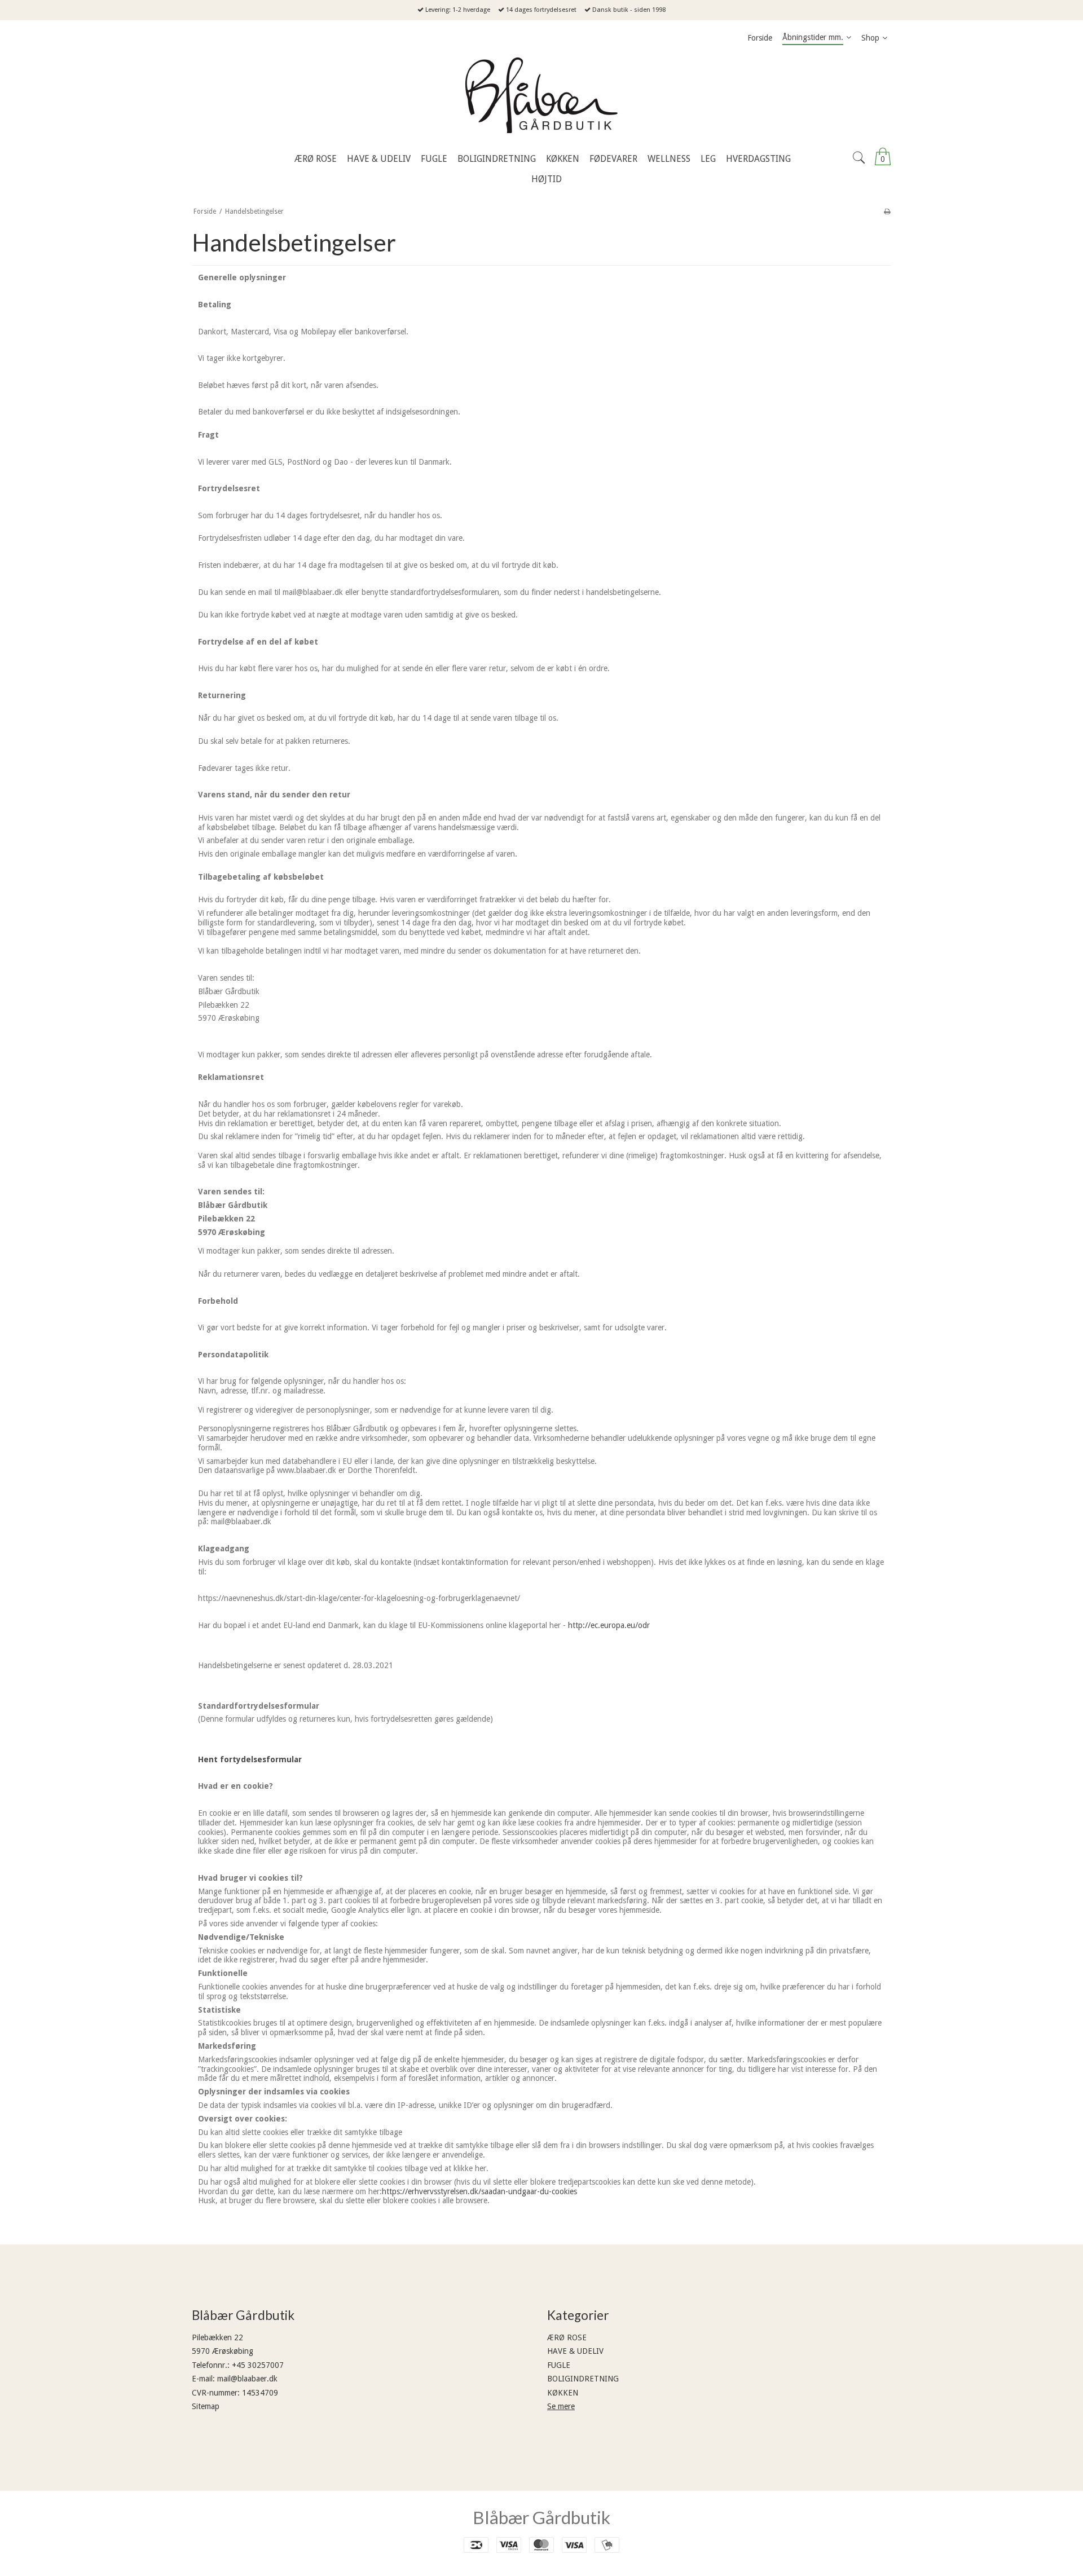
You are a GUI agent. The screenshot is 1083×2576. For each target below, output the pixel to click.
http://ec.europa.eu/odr (609, 1625)
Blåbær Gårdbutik (541, 2517)
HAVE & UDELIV (575, 2351)
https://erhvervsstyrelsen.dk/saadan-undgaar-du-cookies (479, 2191)
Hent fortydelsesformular (250, 1759)
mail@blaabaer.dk (247, 2379)
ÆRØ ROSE (567, 2337)
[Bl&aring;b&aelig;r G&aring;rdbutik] (541, 98)
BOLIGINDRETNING (583, 2379)
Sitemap (206, 2406)
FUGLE (559, 2365)
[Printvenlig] (887, 211)
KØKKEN (563, 2393)
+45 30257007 (258, 2365)
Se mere (561, 2406)
